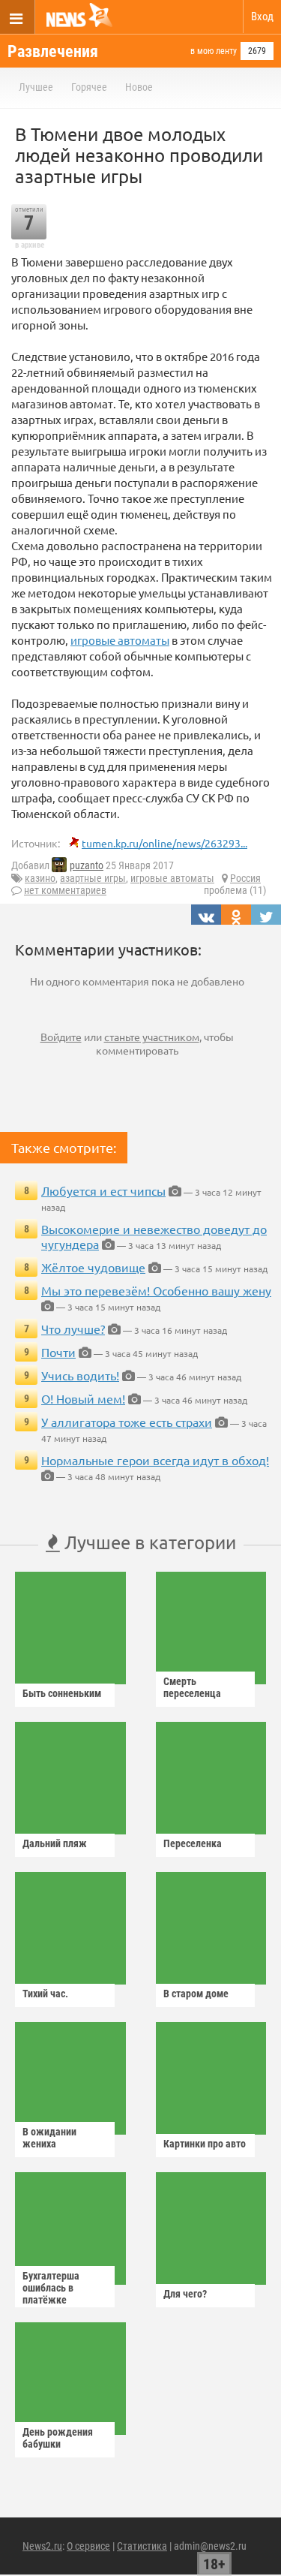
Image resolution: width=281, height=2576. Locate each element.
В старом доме (196, 1994)
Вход (262, 17)
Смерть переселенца (192, 1687)
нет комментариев (65, 890)
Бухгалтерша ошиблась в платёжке (51, 2288)
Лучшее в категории (148, 1542)
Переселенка (193, 1843)
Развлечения (53, 51)
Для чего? (185, 2294)
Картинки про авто (205, 2144)
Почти (58, 1352)
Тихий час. (45, 1994)
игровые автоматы (120, 640)
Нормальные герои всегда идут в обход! (155, 1460)
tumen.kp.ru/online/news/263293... (164, 843)
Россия (245, 878)
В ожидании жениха (49, 2138)
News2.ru (42, 2546)
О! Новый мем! (83, 1398)
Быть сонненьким (62, 1693)
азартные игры (93, 878)
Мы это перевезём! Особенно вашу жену (156, 1290)
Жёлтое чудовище (93, 1267)
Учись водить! (80, 1375)
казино (40, 878)
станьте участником (152, 1037)
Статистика (142, 2546)
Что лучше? (73, 1329)
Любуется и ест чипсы (103, 1190)
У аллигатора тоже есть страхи (127, 1422)
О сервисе (88, 2546)
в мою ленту (214, 51)
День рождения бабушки (58, 2438)
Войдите (61, 1037)
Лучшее (36, 87)
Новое (139, 87)
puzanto (87, 865)
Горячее (89, 87)
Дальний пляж (55, 1843)
